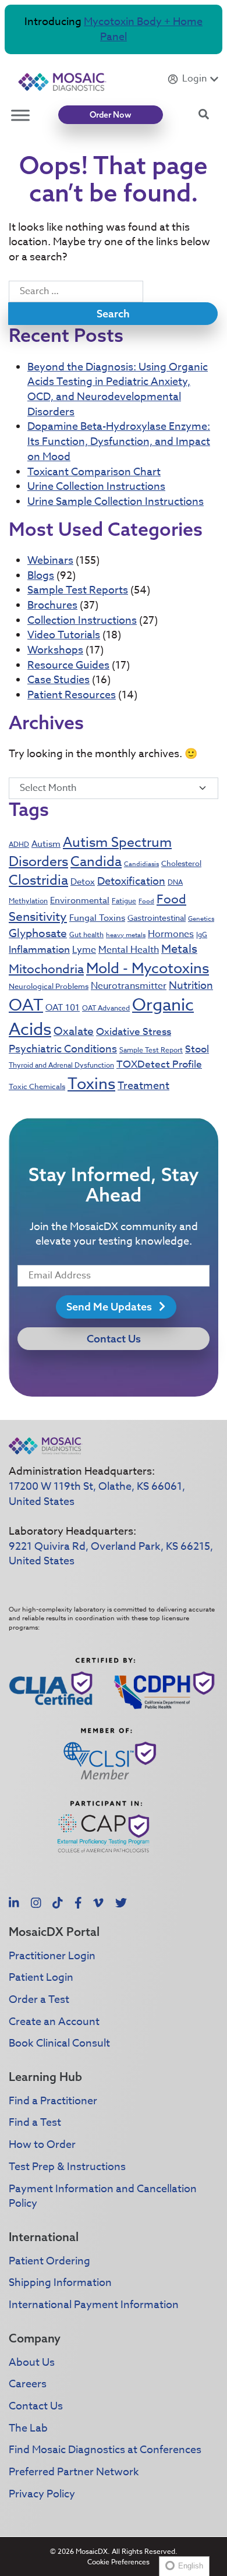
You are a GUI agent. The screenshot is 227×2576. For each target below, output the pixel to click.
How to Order (42, 2145)
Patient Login (41, 1978)
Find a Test (35, 2123)
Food (146, 901)
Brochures (52, 605)
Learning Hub (45, 2077)
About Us (32, 2363)
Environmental (80, 900)
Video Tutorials (64, 635)
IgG (202, 934)
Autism (46, 844)
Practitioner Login (52, 1956)
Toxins (91, 1083)
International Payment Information (94, 2305)
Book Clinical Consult (59, 2043)
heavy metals (126, 935)
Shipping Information (60, 2283)
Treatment (143, 1086)
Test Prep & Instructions (67, 2167)
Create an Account (54, 2022)
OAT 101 (63, 1008)
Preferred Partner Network (74, 2472)
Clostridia (38, 881)
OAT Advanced (106, 1008)
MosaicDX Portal (54, 1932)
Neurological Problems (49, 986)
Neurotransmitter (129, 986)
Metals (179, 949)
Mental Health (129, 950)
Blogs (41, 576)
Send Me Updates (110, 1307)
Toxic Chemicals (37, 1086)
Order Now (111, 115)
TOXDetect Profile (159, 1064)
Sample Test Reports (78, 590)
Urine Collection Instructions (96, 487)
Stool (197, 1049)
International (44, 2237)
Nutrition (191, 986)
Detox (83, 882)
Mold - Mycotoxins (148, 968)
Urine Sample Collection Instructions (116, 502)
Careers (28, 2384)
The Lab (28, 2428)
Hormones (171, 934)
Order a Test (39, 2000)
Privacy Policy (42, 2494)
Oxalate (74, 1031)
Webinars (50, 561)
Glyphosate (38, 933)
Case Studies (58, 680)
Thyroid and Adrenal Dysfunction (61, 1065)
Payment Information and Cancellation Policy (103, 2197)
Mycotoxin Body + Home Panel (143, 29)
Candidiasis (141, 864)
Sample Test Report (151, 1050)
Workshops (55, 650)
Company (35, 2338)
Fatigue (124, 901)
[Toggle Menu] (20, 115)
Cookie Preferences (118, 2562)
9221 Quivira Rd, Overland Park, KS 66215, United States (111, 1554)
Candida (96, 862)
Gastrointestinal (157, 918)
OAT (26, 1006)
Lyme (84, 950)
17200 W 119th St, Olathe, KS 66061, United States (97, 1494)
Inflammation (39, 950)
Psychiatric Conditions (63, 1049)
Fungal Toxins (97, 918)
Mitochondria (46, 969)
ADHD (19, 844)
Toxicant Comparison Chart (94, 472)
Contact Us (114, 1339)
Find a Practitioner (53, 2101)
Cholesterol (181, 863)
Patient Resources (72, 695)
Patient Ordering (49, 2261)
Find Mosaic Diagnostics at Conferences (105, 2450)
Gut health (86, 934)
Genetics (201, 919)
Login (194, 79)
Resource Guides (68, 665)
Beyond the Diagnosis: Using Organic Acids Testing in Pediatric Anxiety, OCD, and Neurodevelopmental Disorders (118, 390)
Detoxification (131, 881)
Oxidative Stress (134, 1032)
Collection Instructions (82, 621)
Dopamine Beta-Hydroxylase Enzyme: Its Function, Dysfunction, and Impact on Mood (119, 441)
